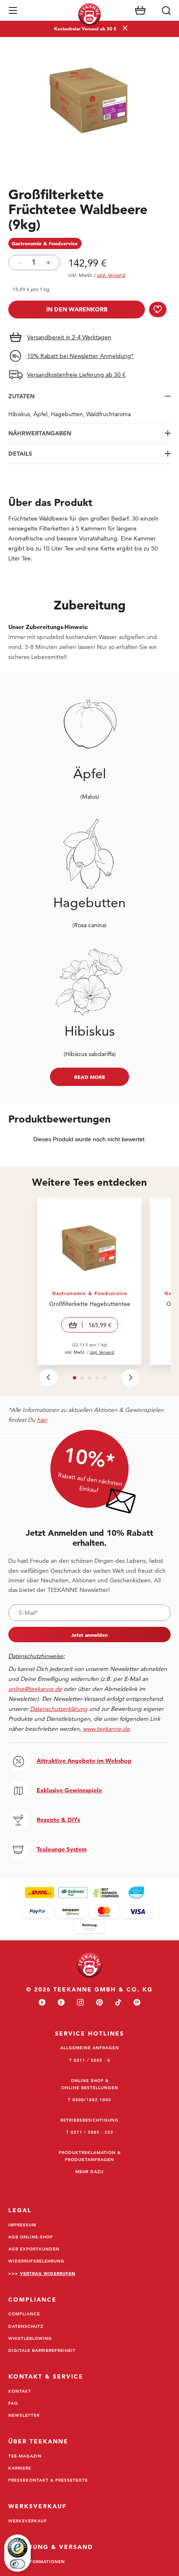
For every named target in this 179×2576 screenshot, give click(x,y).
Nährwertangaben (40, 433)
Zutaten (21, 396)
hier (42, 1420)
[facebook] (61, 2003)
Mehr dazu (89, 2171)
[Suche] (166, 10)
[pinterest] (99, 2003)
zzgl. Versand (102, 1352)
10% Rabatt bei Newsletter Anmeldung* (80, 356)
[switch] (17, 2564)
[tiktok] (118, 2003)
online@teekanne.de (35, 1689)
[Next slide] (130, 1378)
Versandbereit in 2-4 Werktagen (69, 337)
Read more (90, 1077)
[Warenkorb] (140, 10)
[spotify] (137, 2003)
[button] (13, 10)
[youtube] (42, 2003)
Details (20, 454)
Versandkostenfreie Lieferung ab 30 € (76, 375)
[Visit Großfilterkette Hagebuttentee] (89, 1281)
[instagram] (80, 2003)
